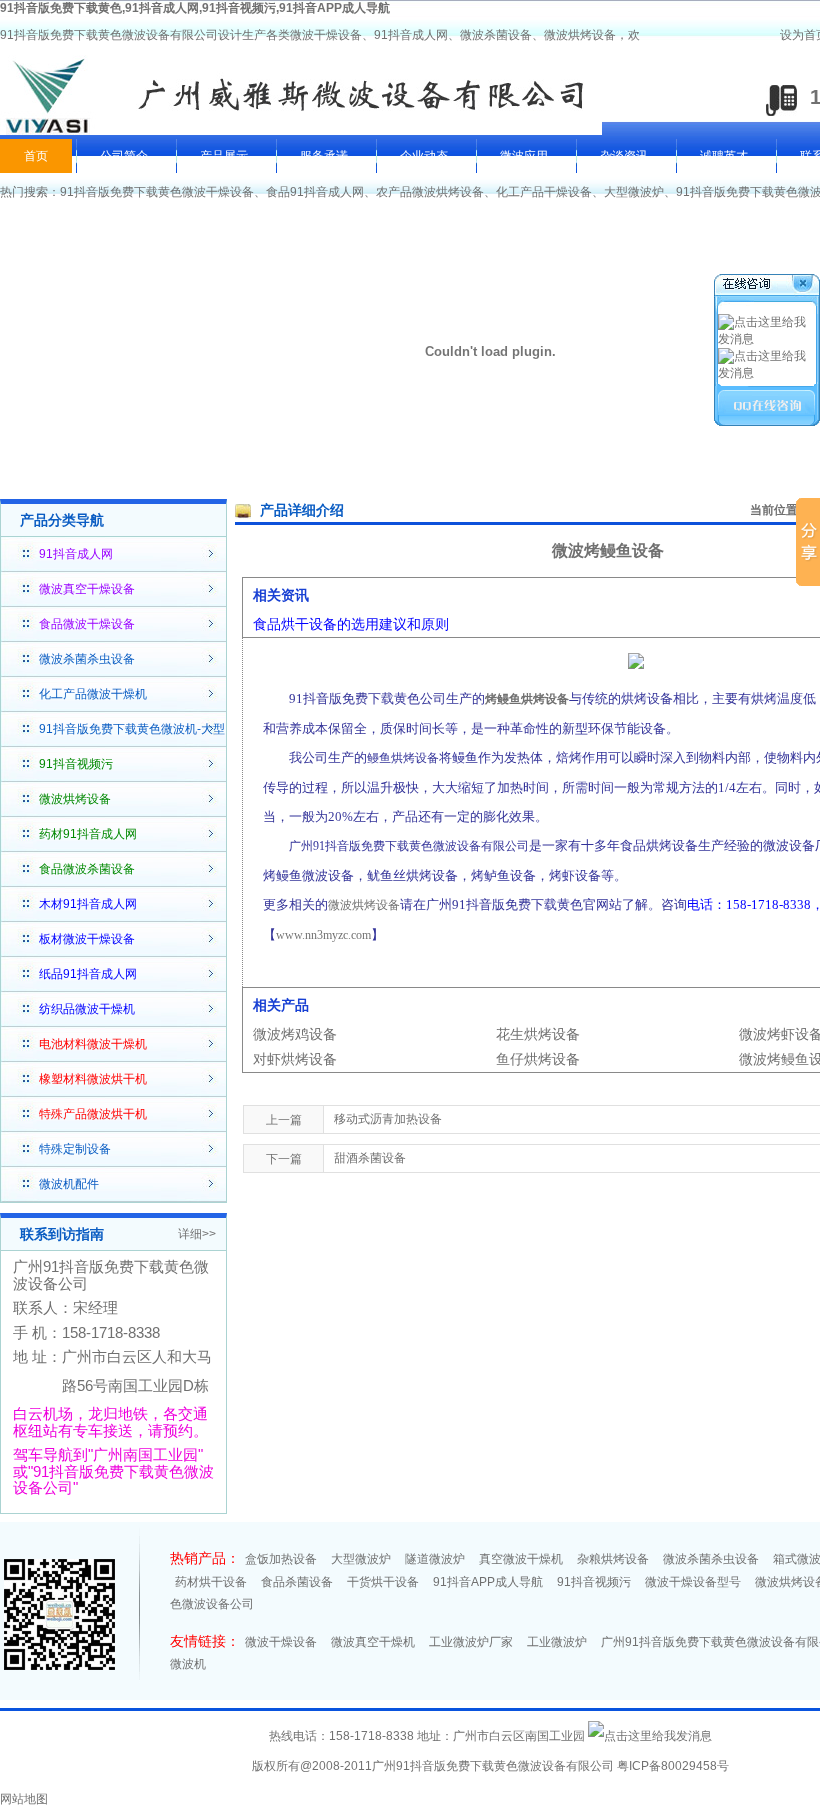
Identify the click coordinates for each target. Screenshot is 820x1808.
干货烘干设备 (383, 1582)
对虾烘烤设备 (295, 1059)
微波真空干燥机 (373, 1642)
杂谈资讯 (624, 156)
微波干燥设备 (281, 1642)
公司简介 (124, 156)
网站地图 (24, 1799)
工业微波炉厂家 (471, 1642)
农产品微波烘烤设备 (430, 192)
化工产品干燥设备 (544, 192)
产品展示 (224, 156)
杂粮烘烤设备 (613, 1559)
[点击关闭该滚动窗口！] (768, 286)
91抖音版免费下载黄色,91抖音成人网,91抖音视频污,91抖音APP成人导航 (195, 8)
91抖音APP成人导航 (488, 1582)
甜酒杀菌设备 (370, 1158)
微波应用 (524, 156)
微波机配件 (69, 1184)
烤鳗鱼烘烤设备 (527, 699)
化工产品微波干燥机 (93, 694)
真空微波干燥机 (521, 1559)
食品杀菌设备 (297, 1582)
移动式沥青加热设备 (388, 1119)
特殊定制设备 (75, 1149)
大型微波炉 (634, 192)
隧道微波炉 (435, 1559)
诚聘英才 (724, 156)
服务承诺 (324, 156)
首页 (36, 156)
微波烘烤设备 (364, 905)
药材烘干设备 (211, 1582)
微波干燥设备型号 (693, 1582)
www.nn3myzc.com (323, 935)
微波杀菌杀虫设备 (87, 659)
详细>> (197, 1234)
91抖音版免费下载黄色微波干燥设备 (157, 192)
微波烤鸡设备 (295, 1034)
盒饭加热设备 (281, 1559)
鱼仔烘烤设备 (538, 1059)
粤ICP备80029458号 (673, 1766)
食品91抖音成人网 (315, 192)
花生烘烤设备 (538, 1034)
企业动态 (424, 156)
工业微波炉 (557, 1642)
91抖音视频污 (594, 1582)
